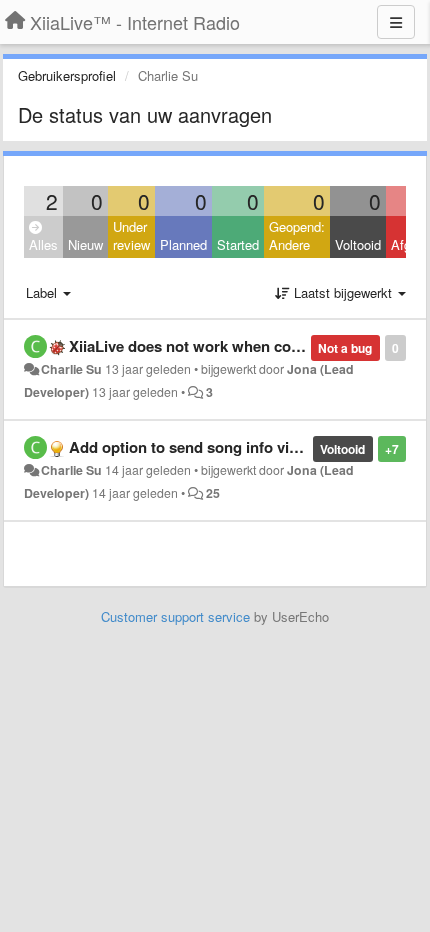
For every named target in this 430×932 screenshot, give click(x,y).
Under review (131, 236)
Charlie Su (71, 369)
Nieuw (85, 244)
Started (238, 244)
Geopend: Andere (297, 236)
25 (213, 493)
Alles (43, 244)
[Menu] (396, 22)
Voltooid (358, 244)
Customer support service (175, 616)
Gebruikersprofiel (67, 75)
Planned (183, 244)
